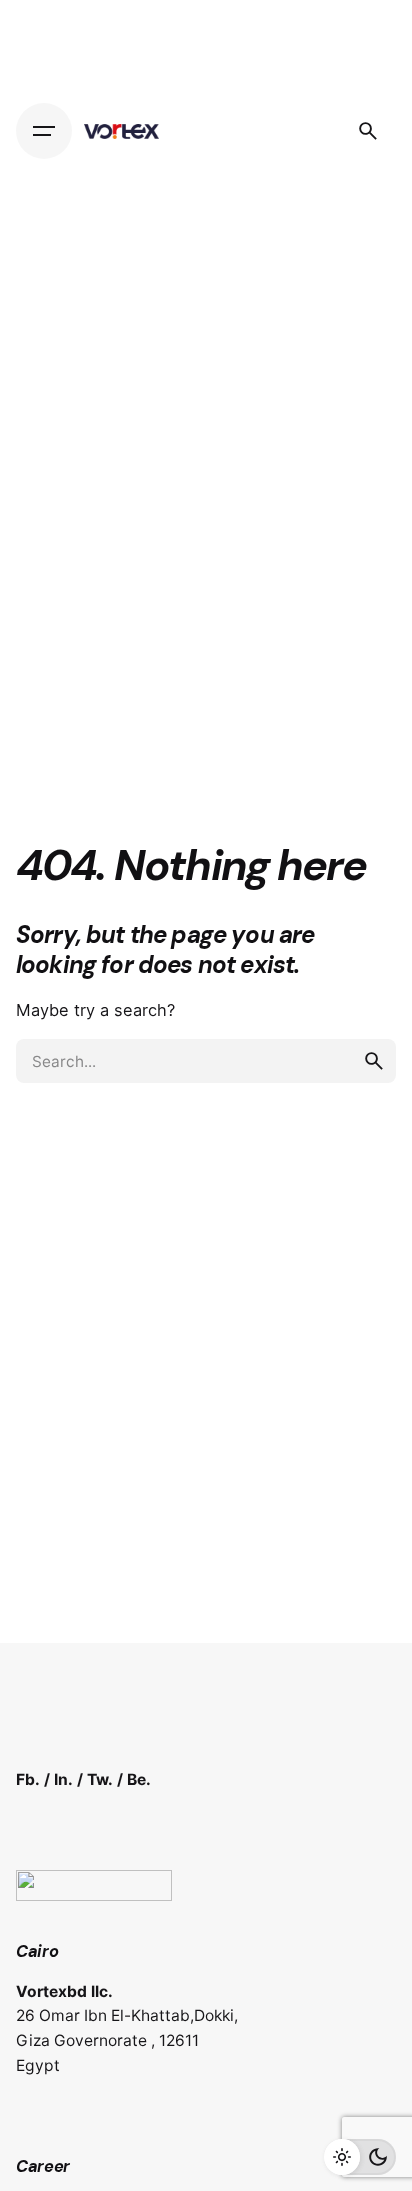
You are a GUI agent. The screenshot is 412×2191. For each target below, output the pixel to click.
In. (63, 1779)
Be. (139, 1779)
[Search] (368, 131)
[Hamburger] (44, 131)
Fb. (28, 1779)
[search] (374, 1061)
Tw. (100, 1779)
